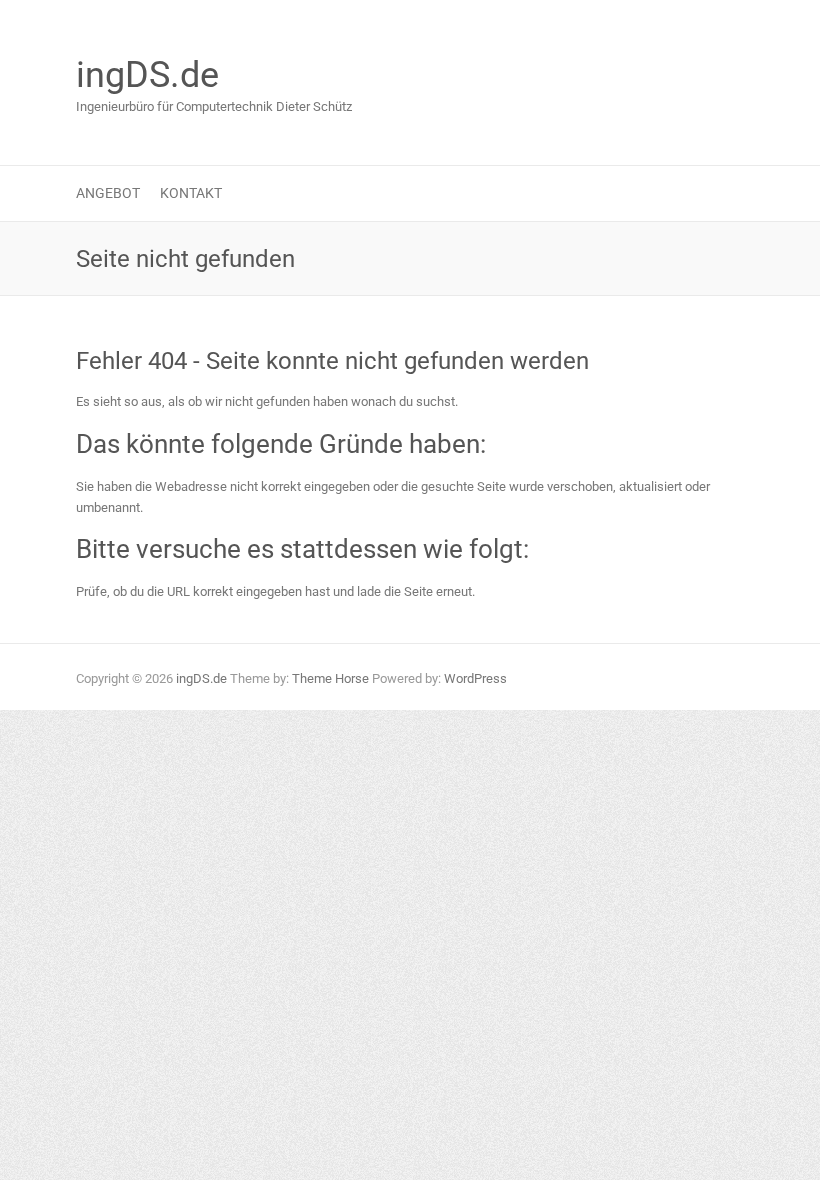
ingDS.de (147, 75)
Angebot (108, 193)
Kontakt (191, 193)
